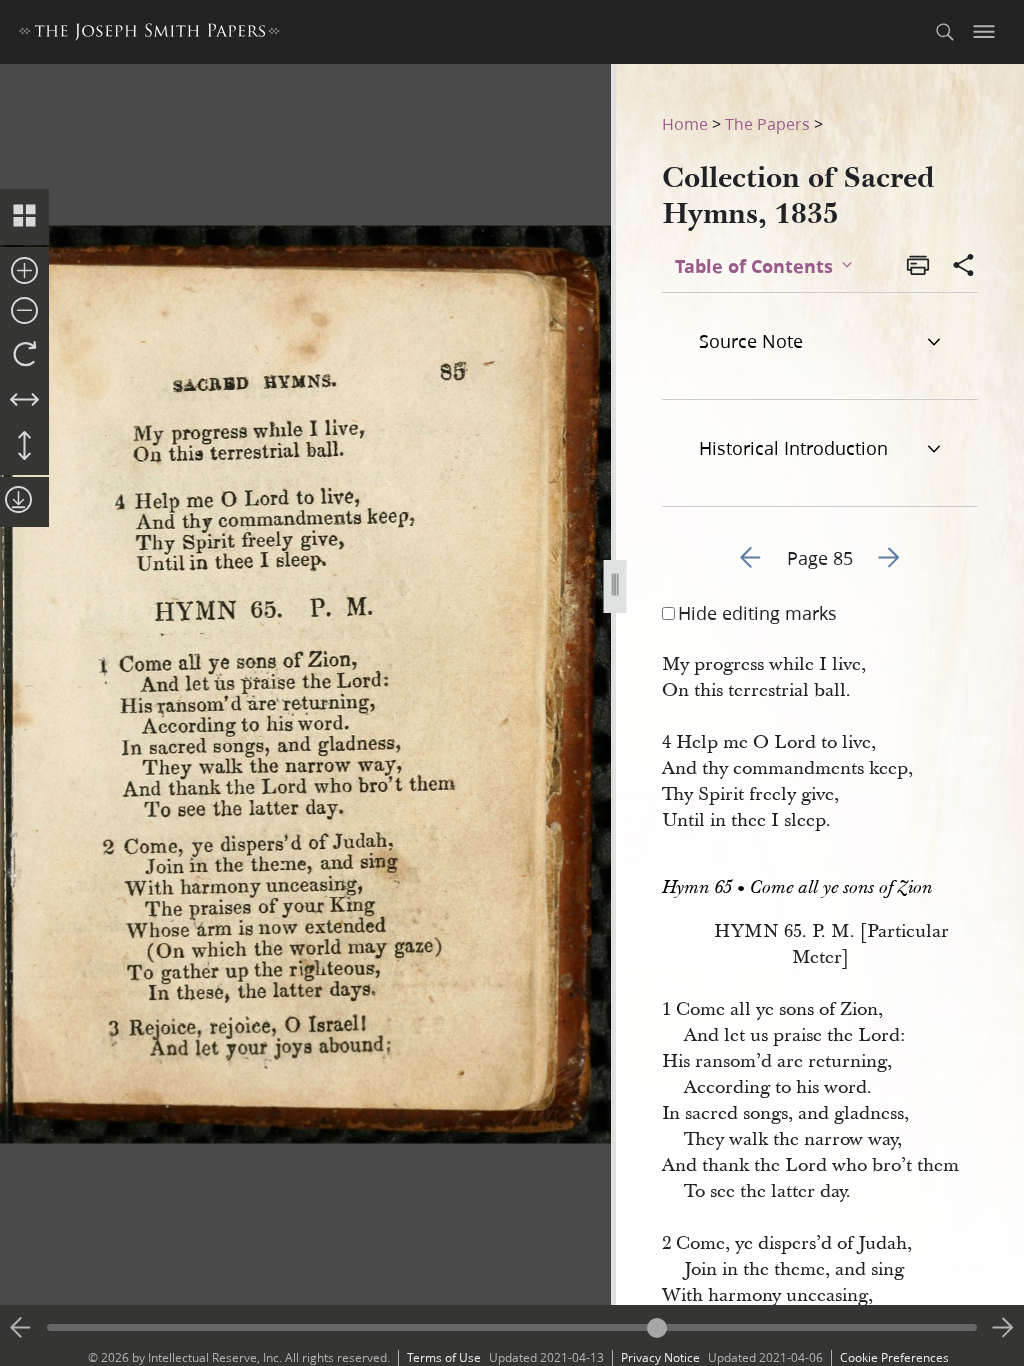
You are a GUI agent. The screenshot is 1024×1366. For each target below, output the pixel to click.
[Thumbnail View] (24, 217)
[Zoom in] (24, 272)
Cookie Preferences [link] (894, 1357)
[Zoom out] (24, 312)
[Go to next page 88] (1003, 1328)
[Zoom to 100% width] (24, 401)
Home (685, 123)
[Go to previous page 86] (21, 1328)
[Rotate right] (24, 355)
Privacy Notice (660, 1357)
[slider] (512, 1327)
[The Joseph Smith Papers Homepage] (149, 34)
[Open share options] (964, 267)
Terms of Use (444, 1357)
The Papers (767, 123)
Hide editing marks (757, 613)
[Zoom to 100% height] (24, 447)
